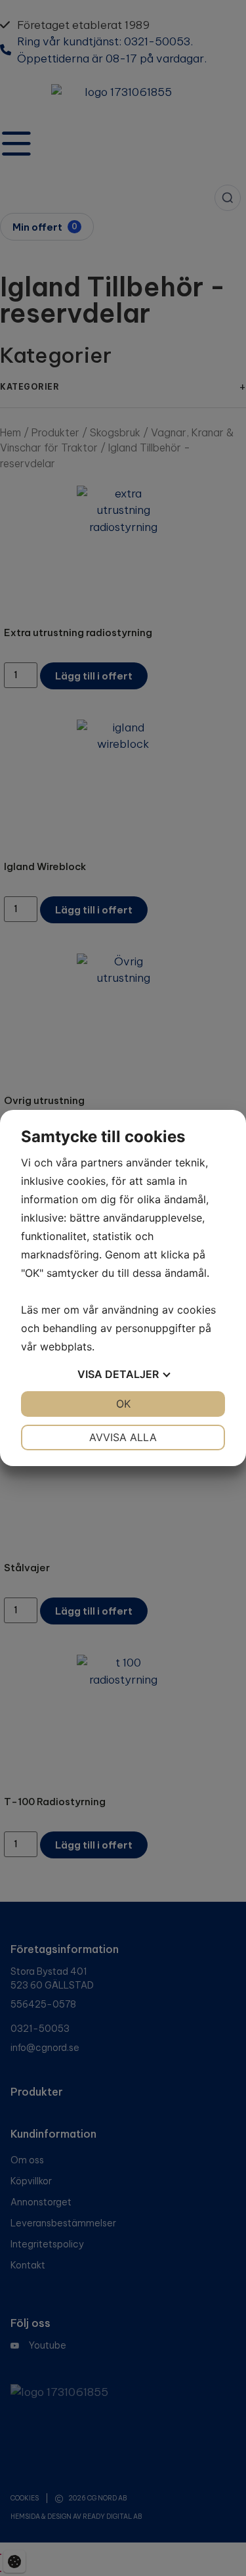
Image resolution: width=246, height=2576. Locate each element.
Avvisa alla (123, 1437)
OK (123, 1404)
